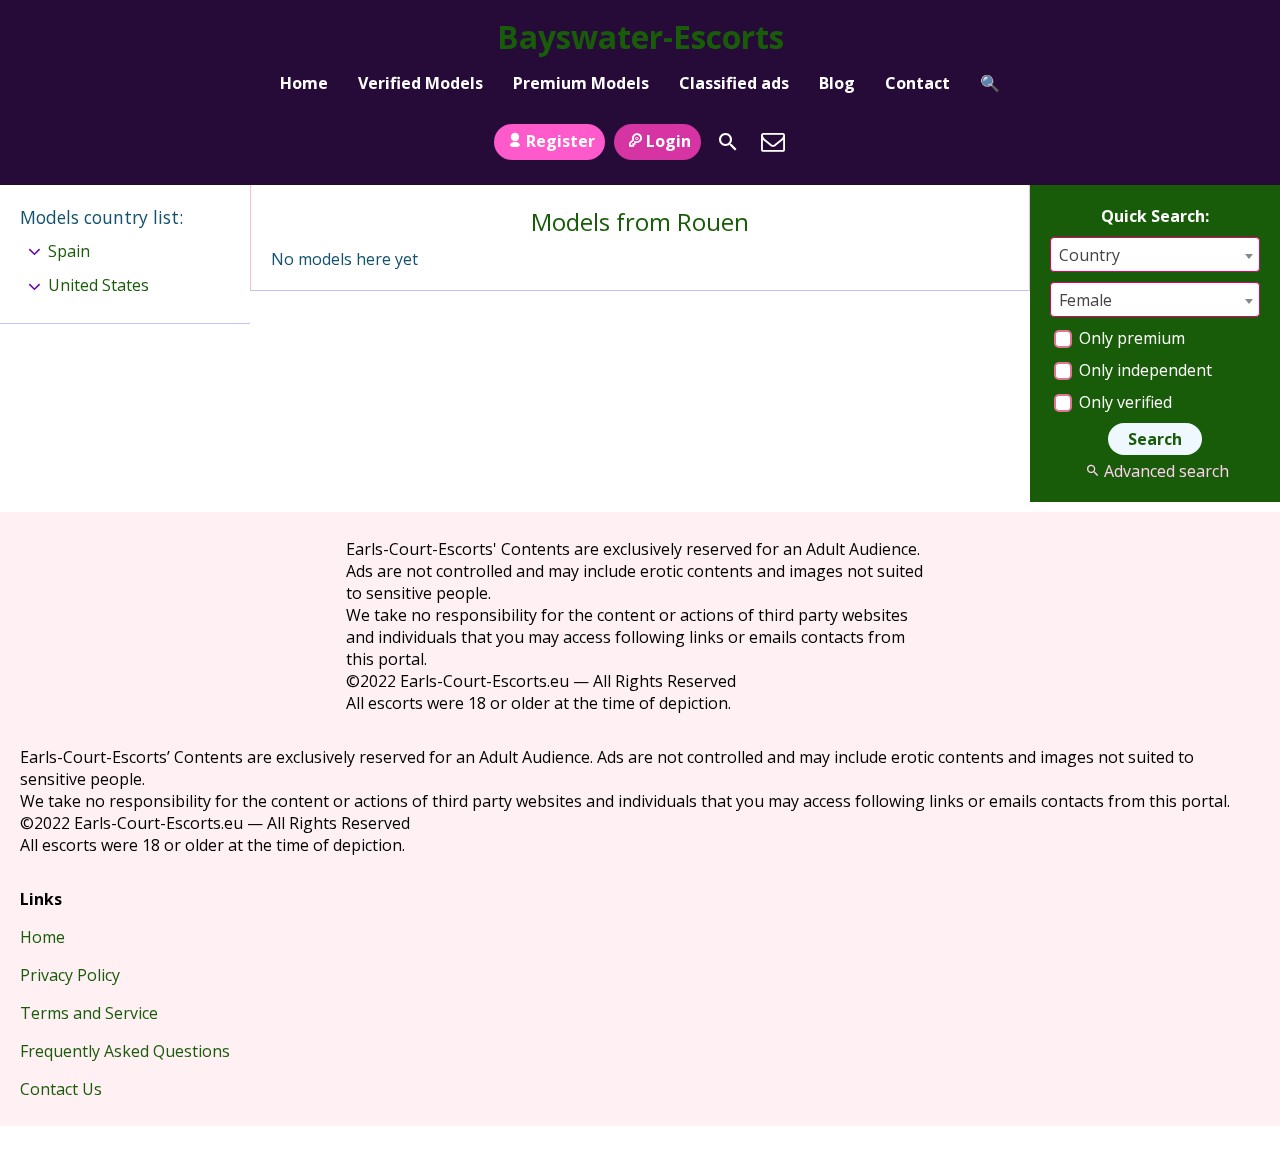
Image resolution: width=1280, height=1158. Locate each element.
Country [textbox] (1089, 255)
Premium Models (581, 83)
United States (98, 285)
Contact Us (61, 1089)
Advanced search (1166, 471)
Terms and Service (89, 1013)
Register (560, 141)
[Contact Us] (773, 142)
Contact (917, 83)
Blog (837, 83)
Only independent (1143, 370)
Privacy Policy (70, 975)
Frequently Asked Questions (125, 1051)
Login (668, 141)
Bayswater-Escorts (640, 36)
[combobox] (1155, 254)
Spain (69, 251)
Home (304, 83)
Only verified (1123, 402)
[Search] (728, 142)
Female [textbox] (1085, 300)
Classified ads (734, 83)
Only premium (1130, 338)
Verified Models (420, 83)
